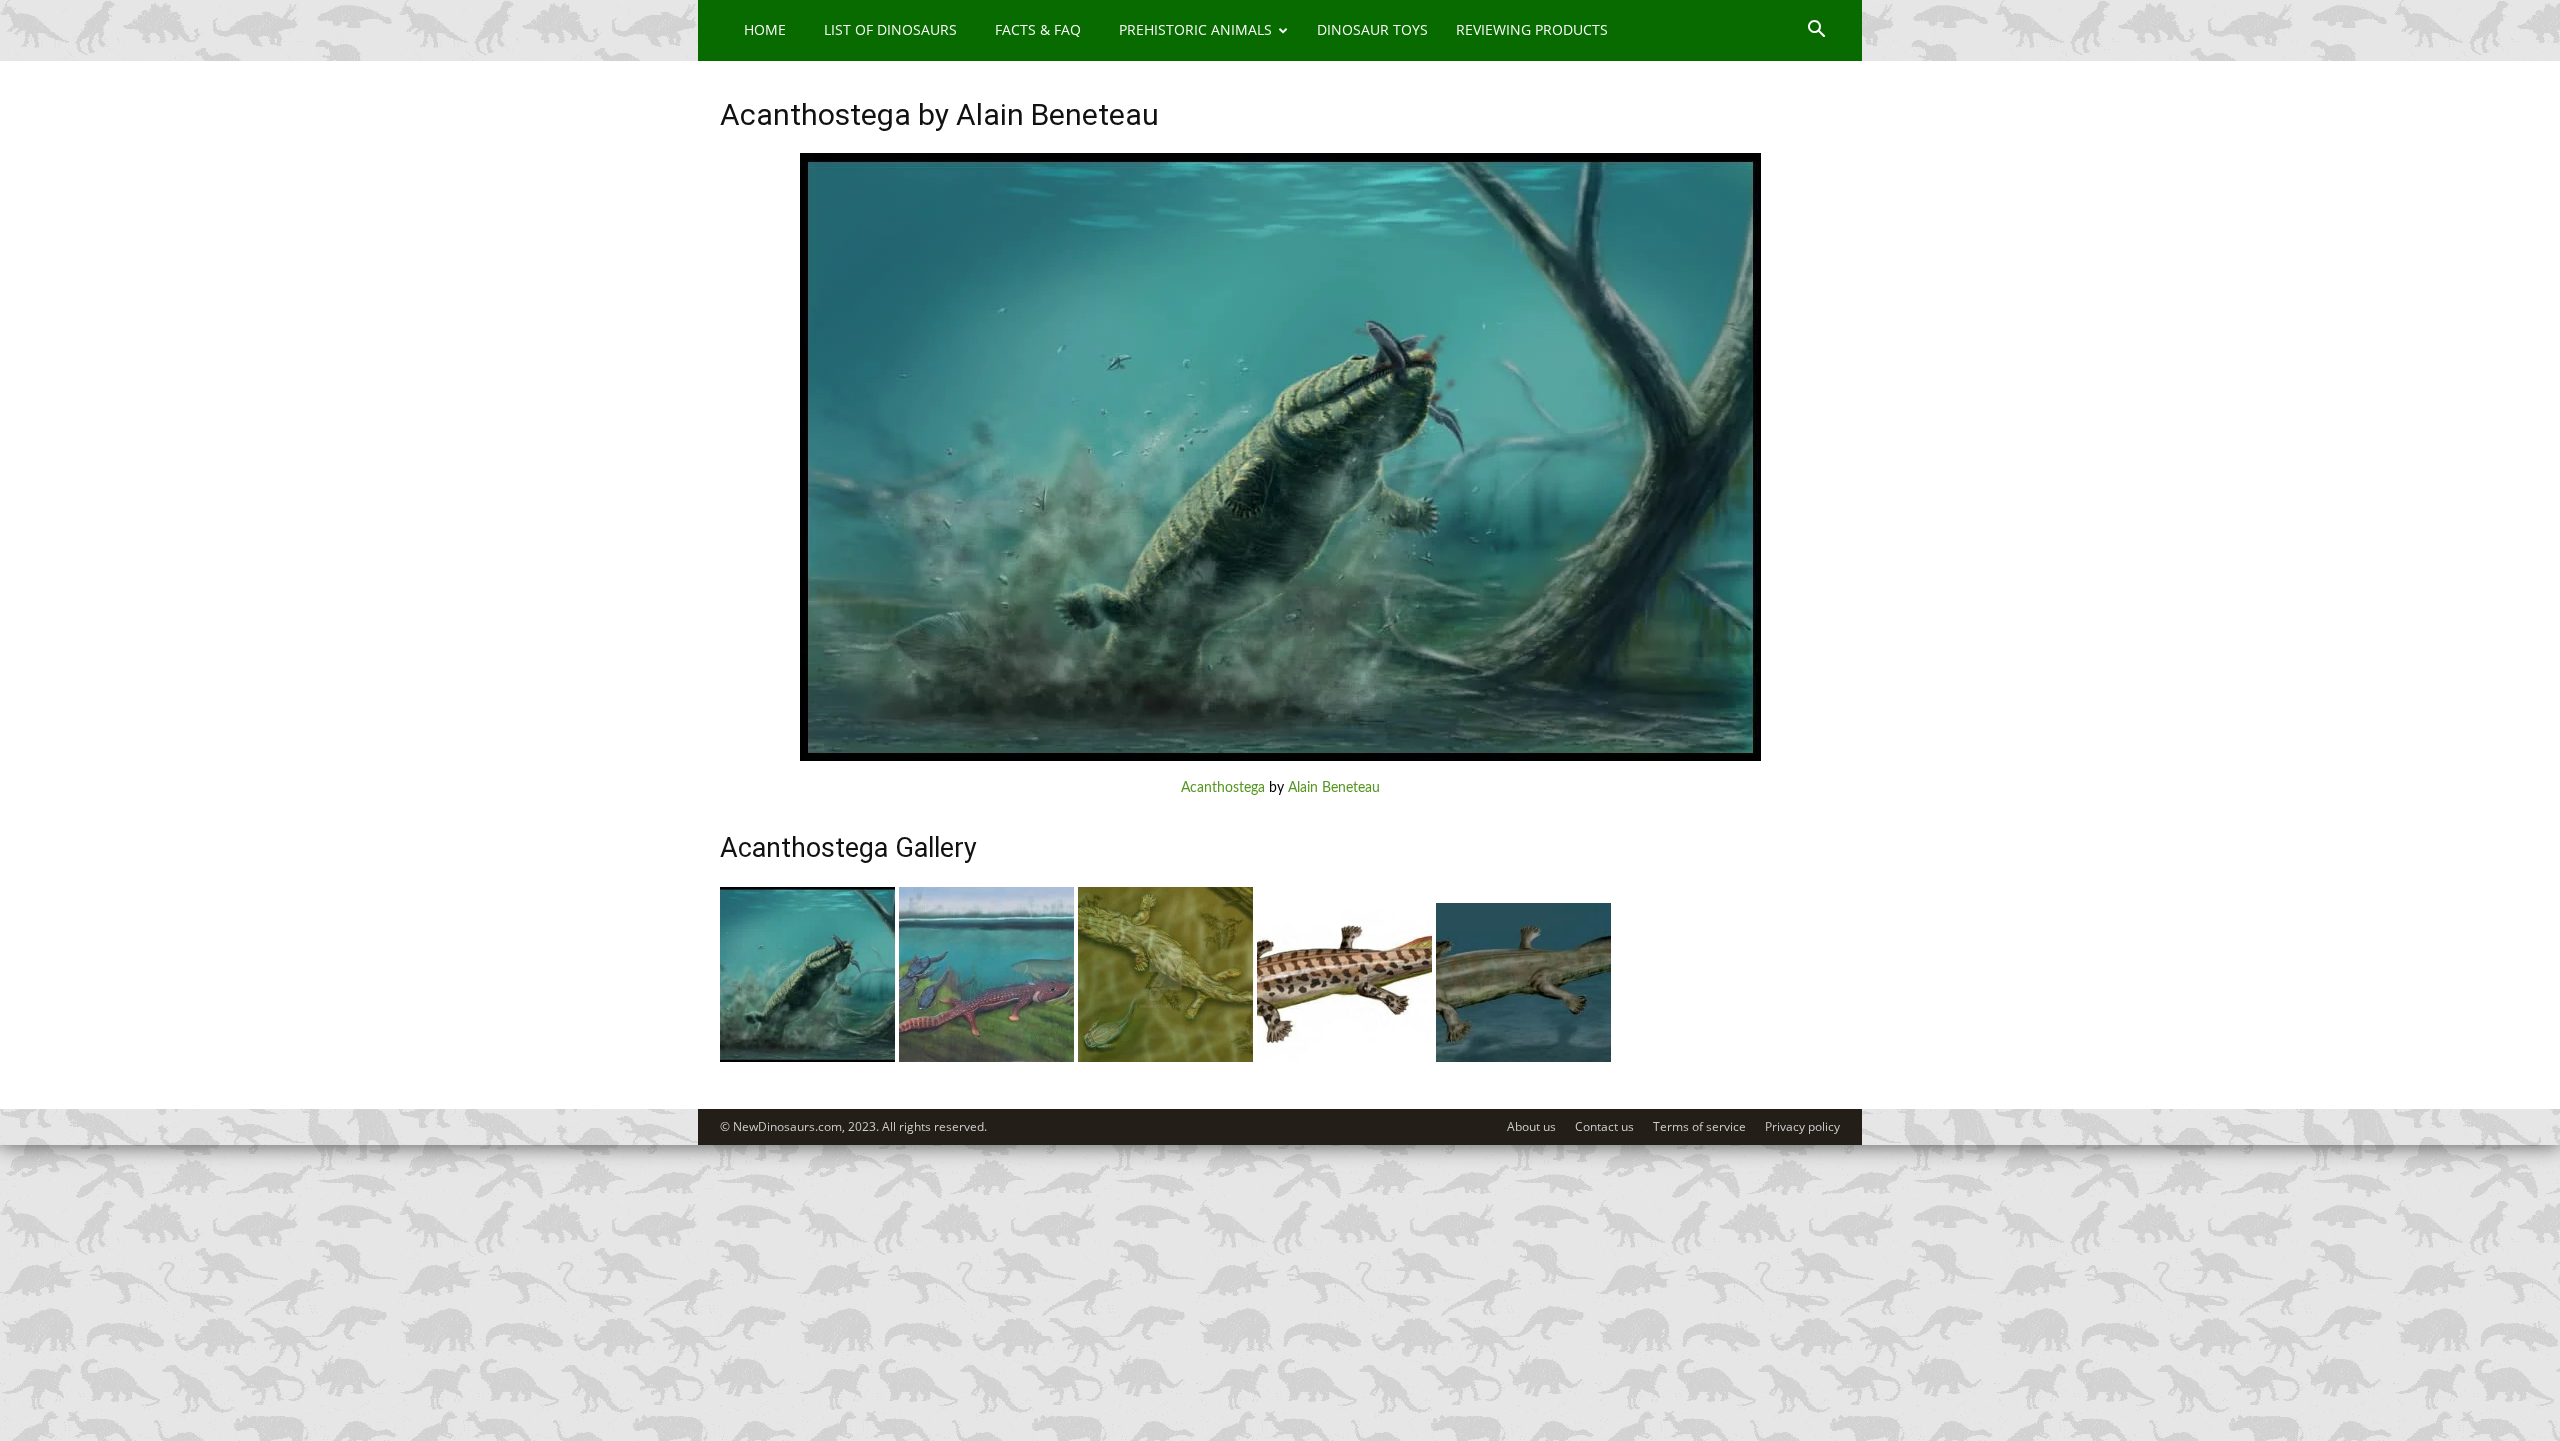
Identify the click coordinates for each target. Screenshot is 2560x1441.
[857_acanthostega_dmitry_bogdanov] (1165, 1058)
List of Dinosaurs (890, 29)
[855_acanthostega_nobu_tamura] (1344, 1058)
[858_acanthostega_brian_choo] (986, 1058)
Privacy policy (1802, 1126)
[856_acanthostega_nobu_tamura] (1523, 1058)
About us (1531, 1126)
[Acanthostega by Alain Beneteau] (1280, 757)
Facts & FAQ (1038, 29)
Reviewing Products (1532, 29)
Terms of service (1699, 1126)
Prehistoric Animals (1195, 29)
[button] (1816, 31)
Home (765, 29)
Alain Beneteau (1334, 788)
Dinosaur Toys (1372, 29)
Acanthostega (1223, 788)
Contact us (1604, 1126)
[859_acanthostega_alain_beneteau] (807, 1058)
